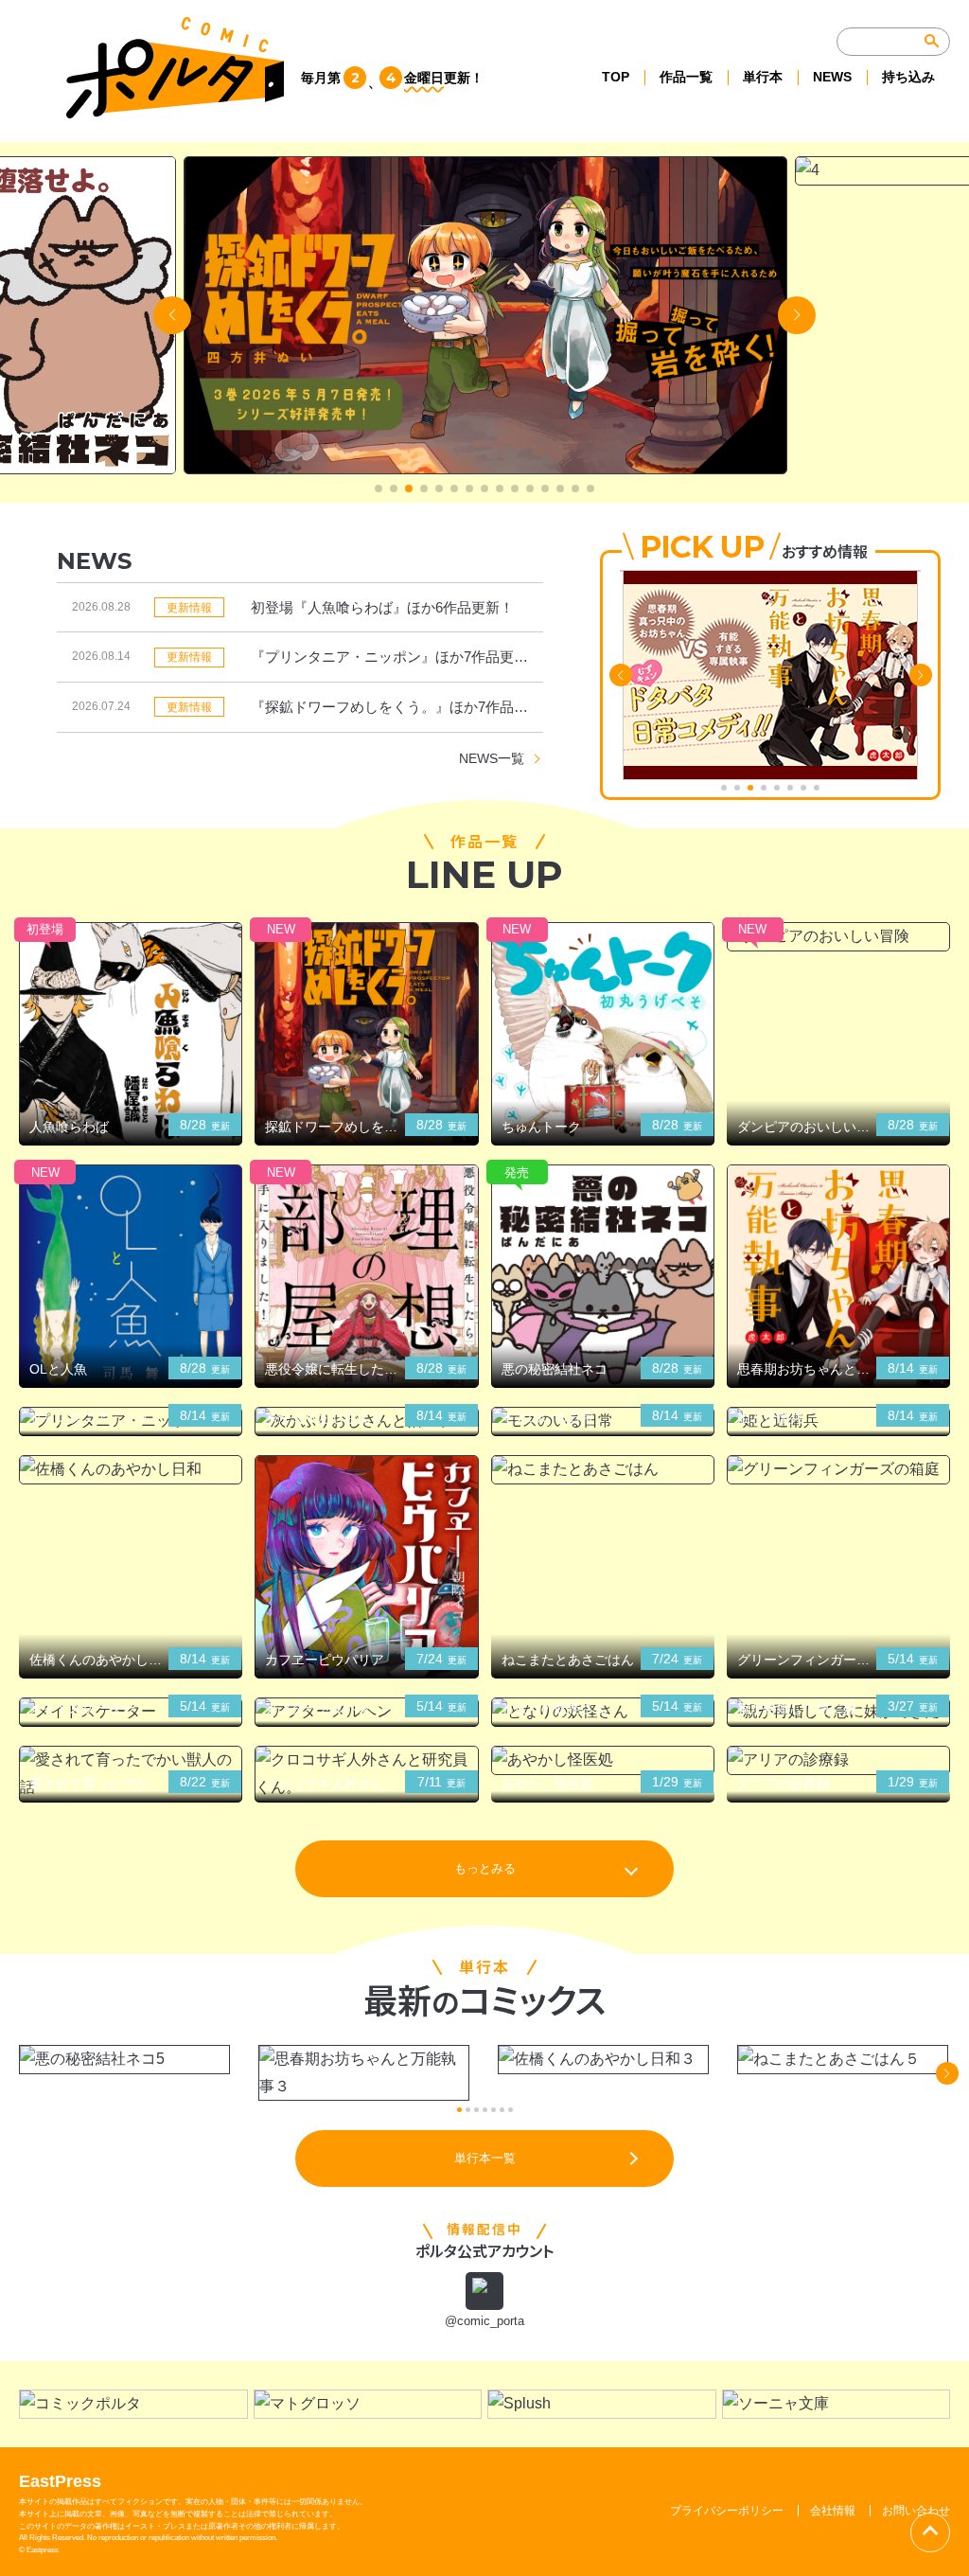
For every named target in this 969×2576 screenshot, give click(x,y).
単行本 (763, 77)
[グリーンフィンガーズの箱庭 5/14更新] (838, 1470)
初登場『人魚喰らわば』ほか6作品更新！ (382, 607)
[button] (379, 489)
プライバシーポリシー (727, 2511)
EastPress (60, 2481)
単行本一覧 (485, 2158)
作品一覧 (686, 77)
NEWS (832, 77)
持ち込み (908, 77)
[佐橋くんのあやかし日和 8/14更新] (131, 1470)
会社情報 (833, 2511)
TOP (616, 77)
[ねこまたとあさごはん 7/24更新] (603, 1470)
